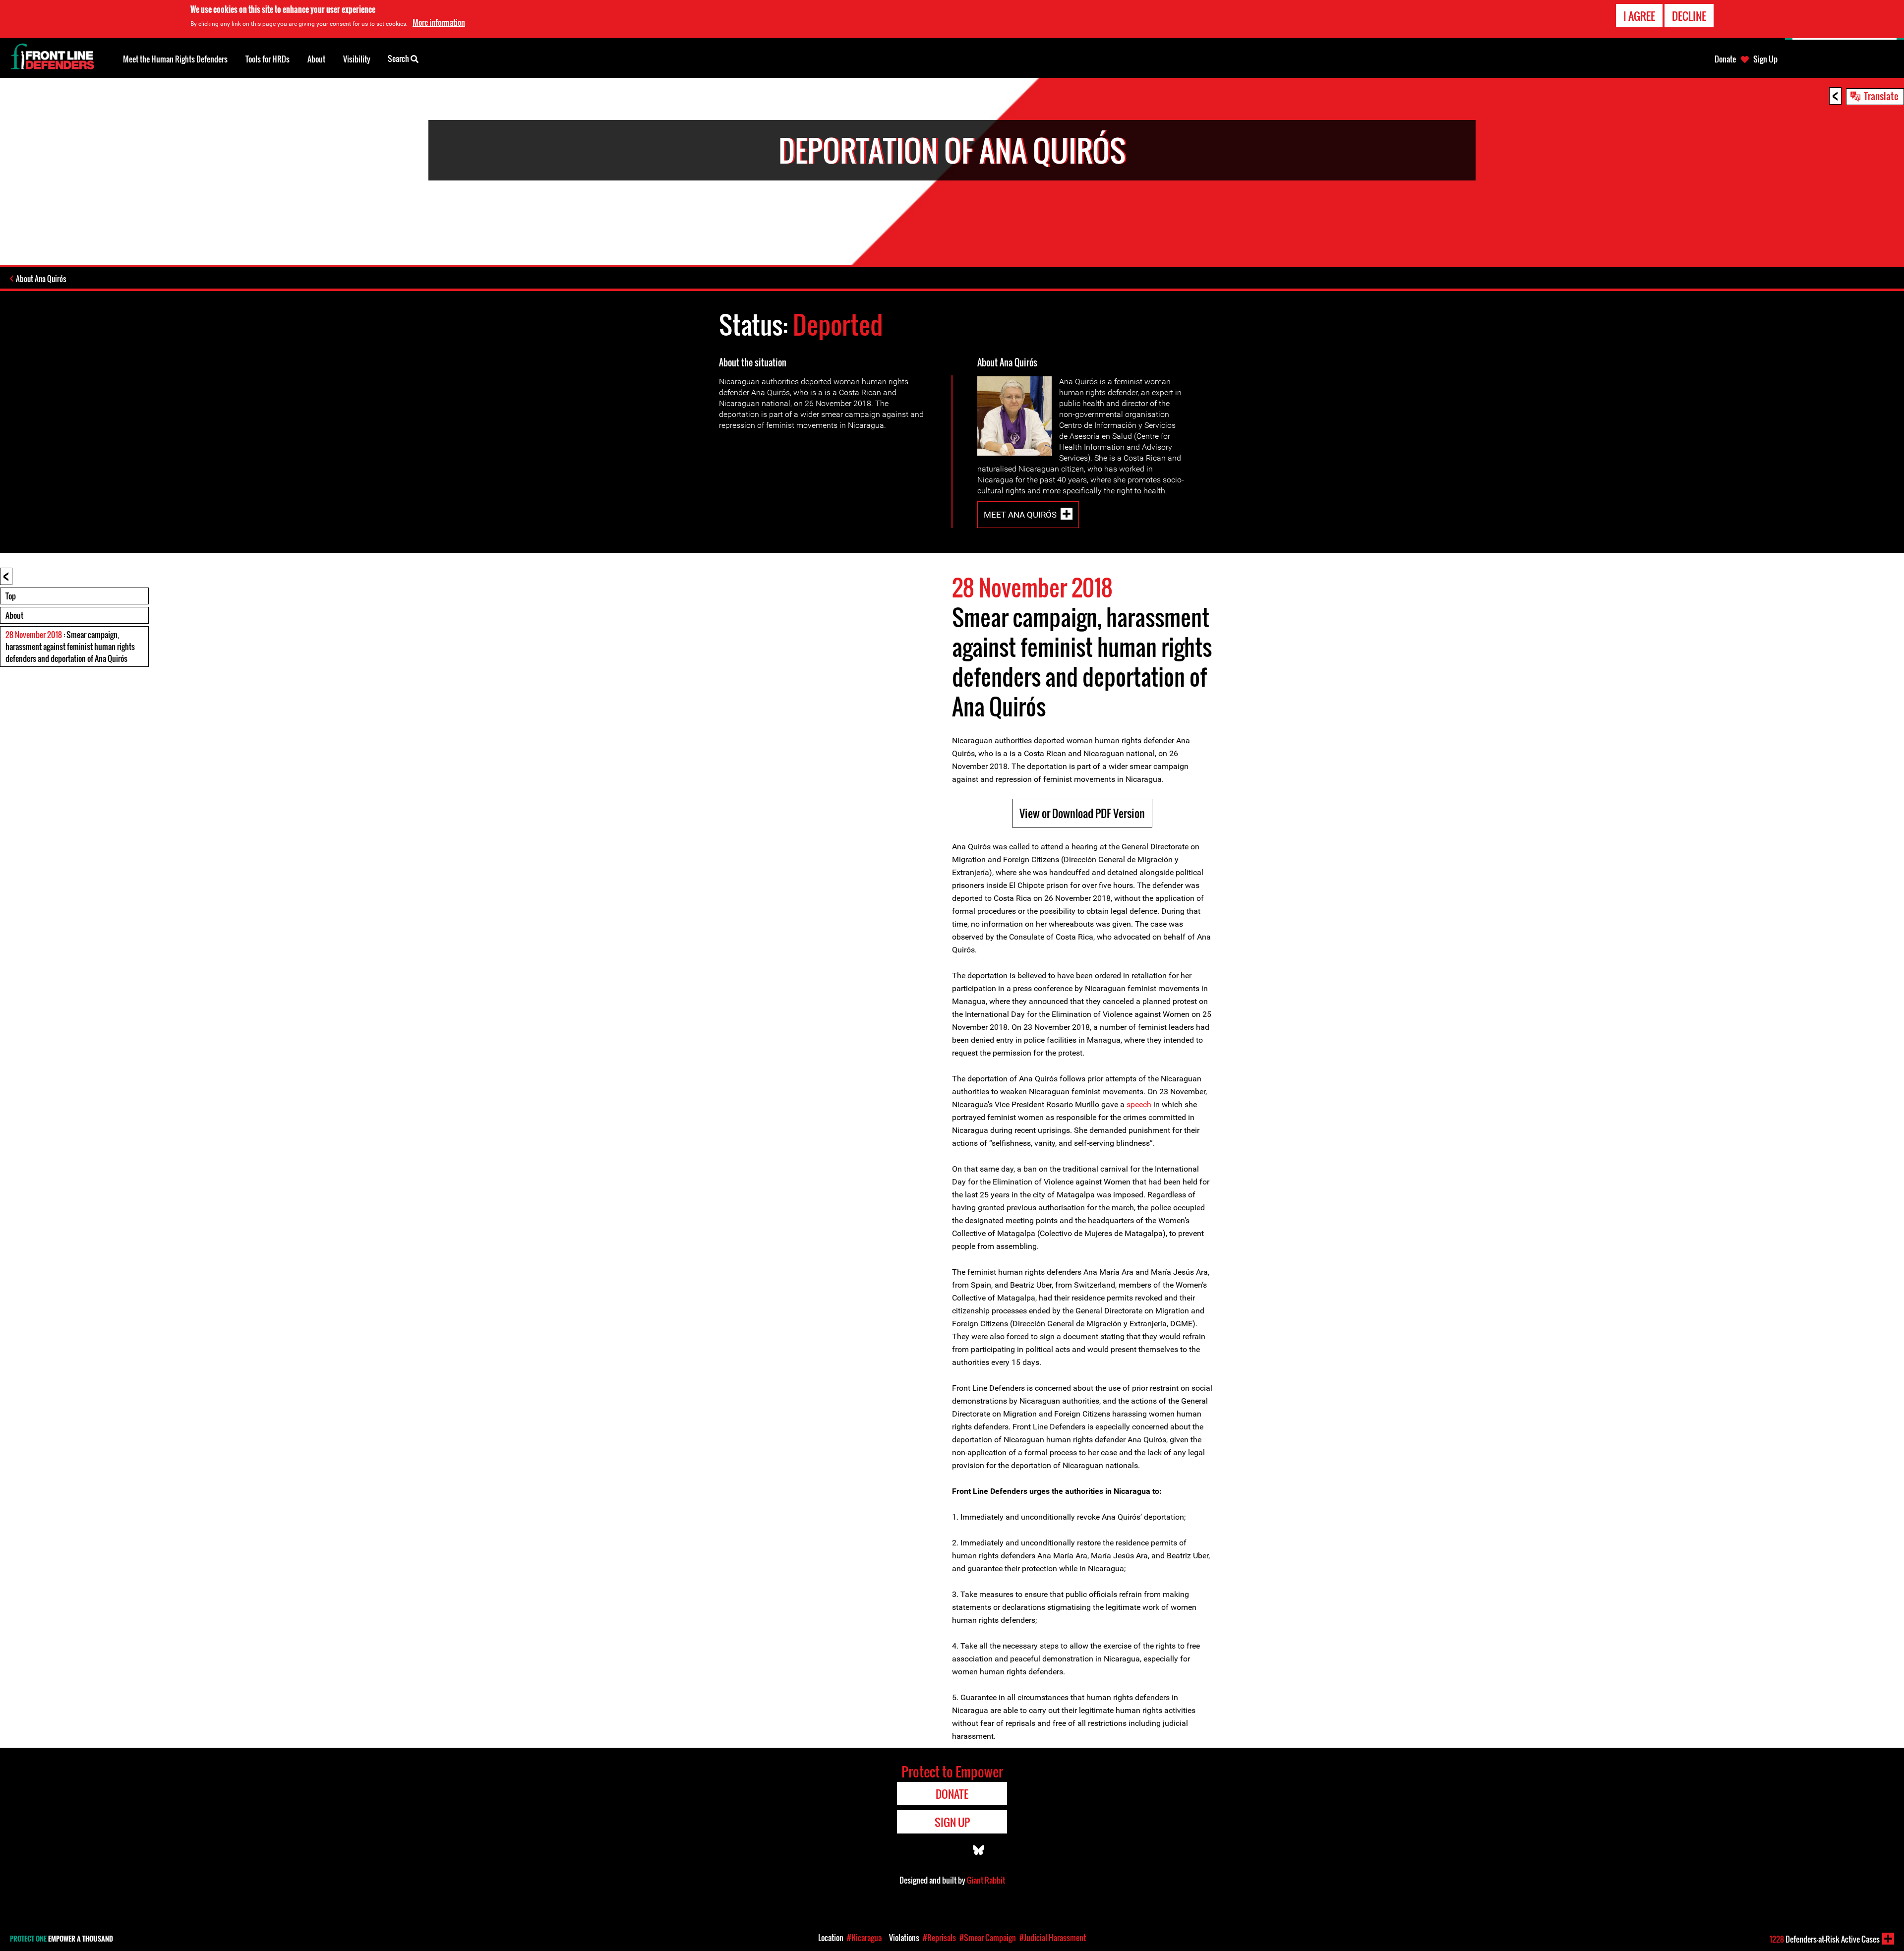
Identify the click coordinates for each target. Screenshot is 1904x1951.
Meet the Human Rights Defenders (175, 59)
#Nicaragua (864, 1938)
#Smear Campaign (988, 1938)
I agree (1639, 16)
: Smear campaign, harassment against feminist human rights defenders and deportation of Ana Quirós (70, 647)
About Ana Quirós (41, 279)
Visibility (357, 59)
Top (11, 596)
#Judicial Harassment (1053, 1938)
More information (439, 22)
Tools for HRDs (268, 59)
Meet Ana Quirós (1020, 515)
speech (1139, 1104)
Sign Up (1765, 59)
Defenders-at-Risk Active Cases (1825, 1939)
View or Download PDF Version (1082, 813)
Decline (1689, 16)
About (14, 615)
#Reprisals (939, 1938)
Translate (1881, 96)
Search (399, 59)
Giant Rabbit (986, 1880)
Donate (1725, 59)
